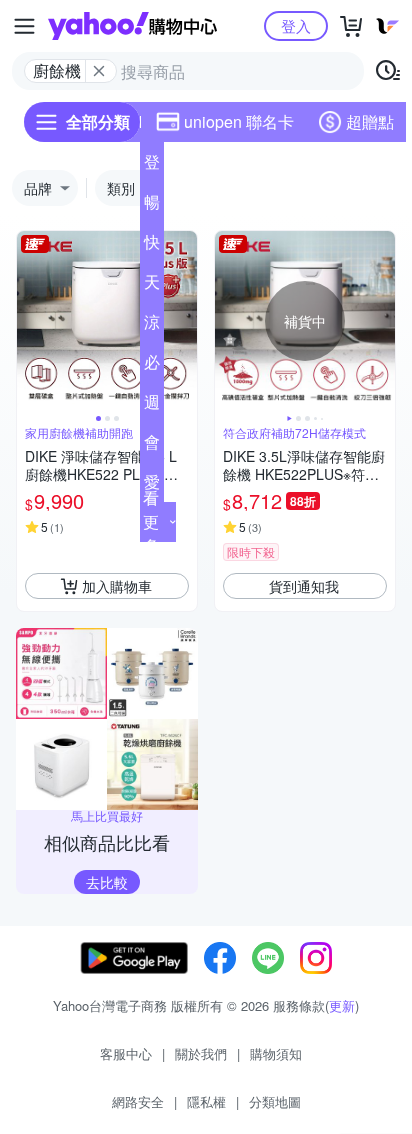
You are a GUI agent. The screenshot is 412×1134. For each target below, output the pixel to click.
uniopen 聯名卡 (239, 121)
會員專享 (152, 446)
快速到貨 (152, 246)
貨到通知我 (304, 586)
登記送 (152, 166)
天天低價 (152, 286)
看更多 (151, 521)
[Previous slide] (30, 321)
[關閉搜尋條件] (99, 71)
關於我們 (201, 1053)
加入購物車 (117, 586)
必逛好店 (152, 366)
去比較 (107, 882)
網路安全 (138, 1101)
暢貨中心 (152, 206)
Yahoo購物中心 (132, 26)
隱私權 (206, 1101)
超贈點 (370, 121)
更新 (342, 1005)
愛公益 (152, 486)
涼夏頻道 (152, 326)
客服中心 (126, 1053)
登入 (296, 25)
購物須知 (276, 1053)
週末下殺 (152, 406)
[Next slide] (184, 321)
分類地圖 (275, 1101)
